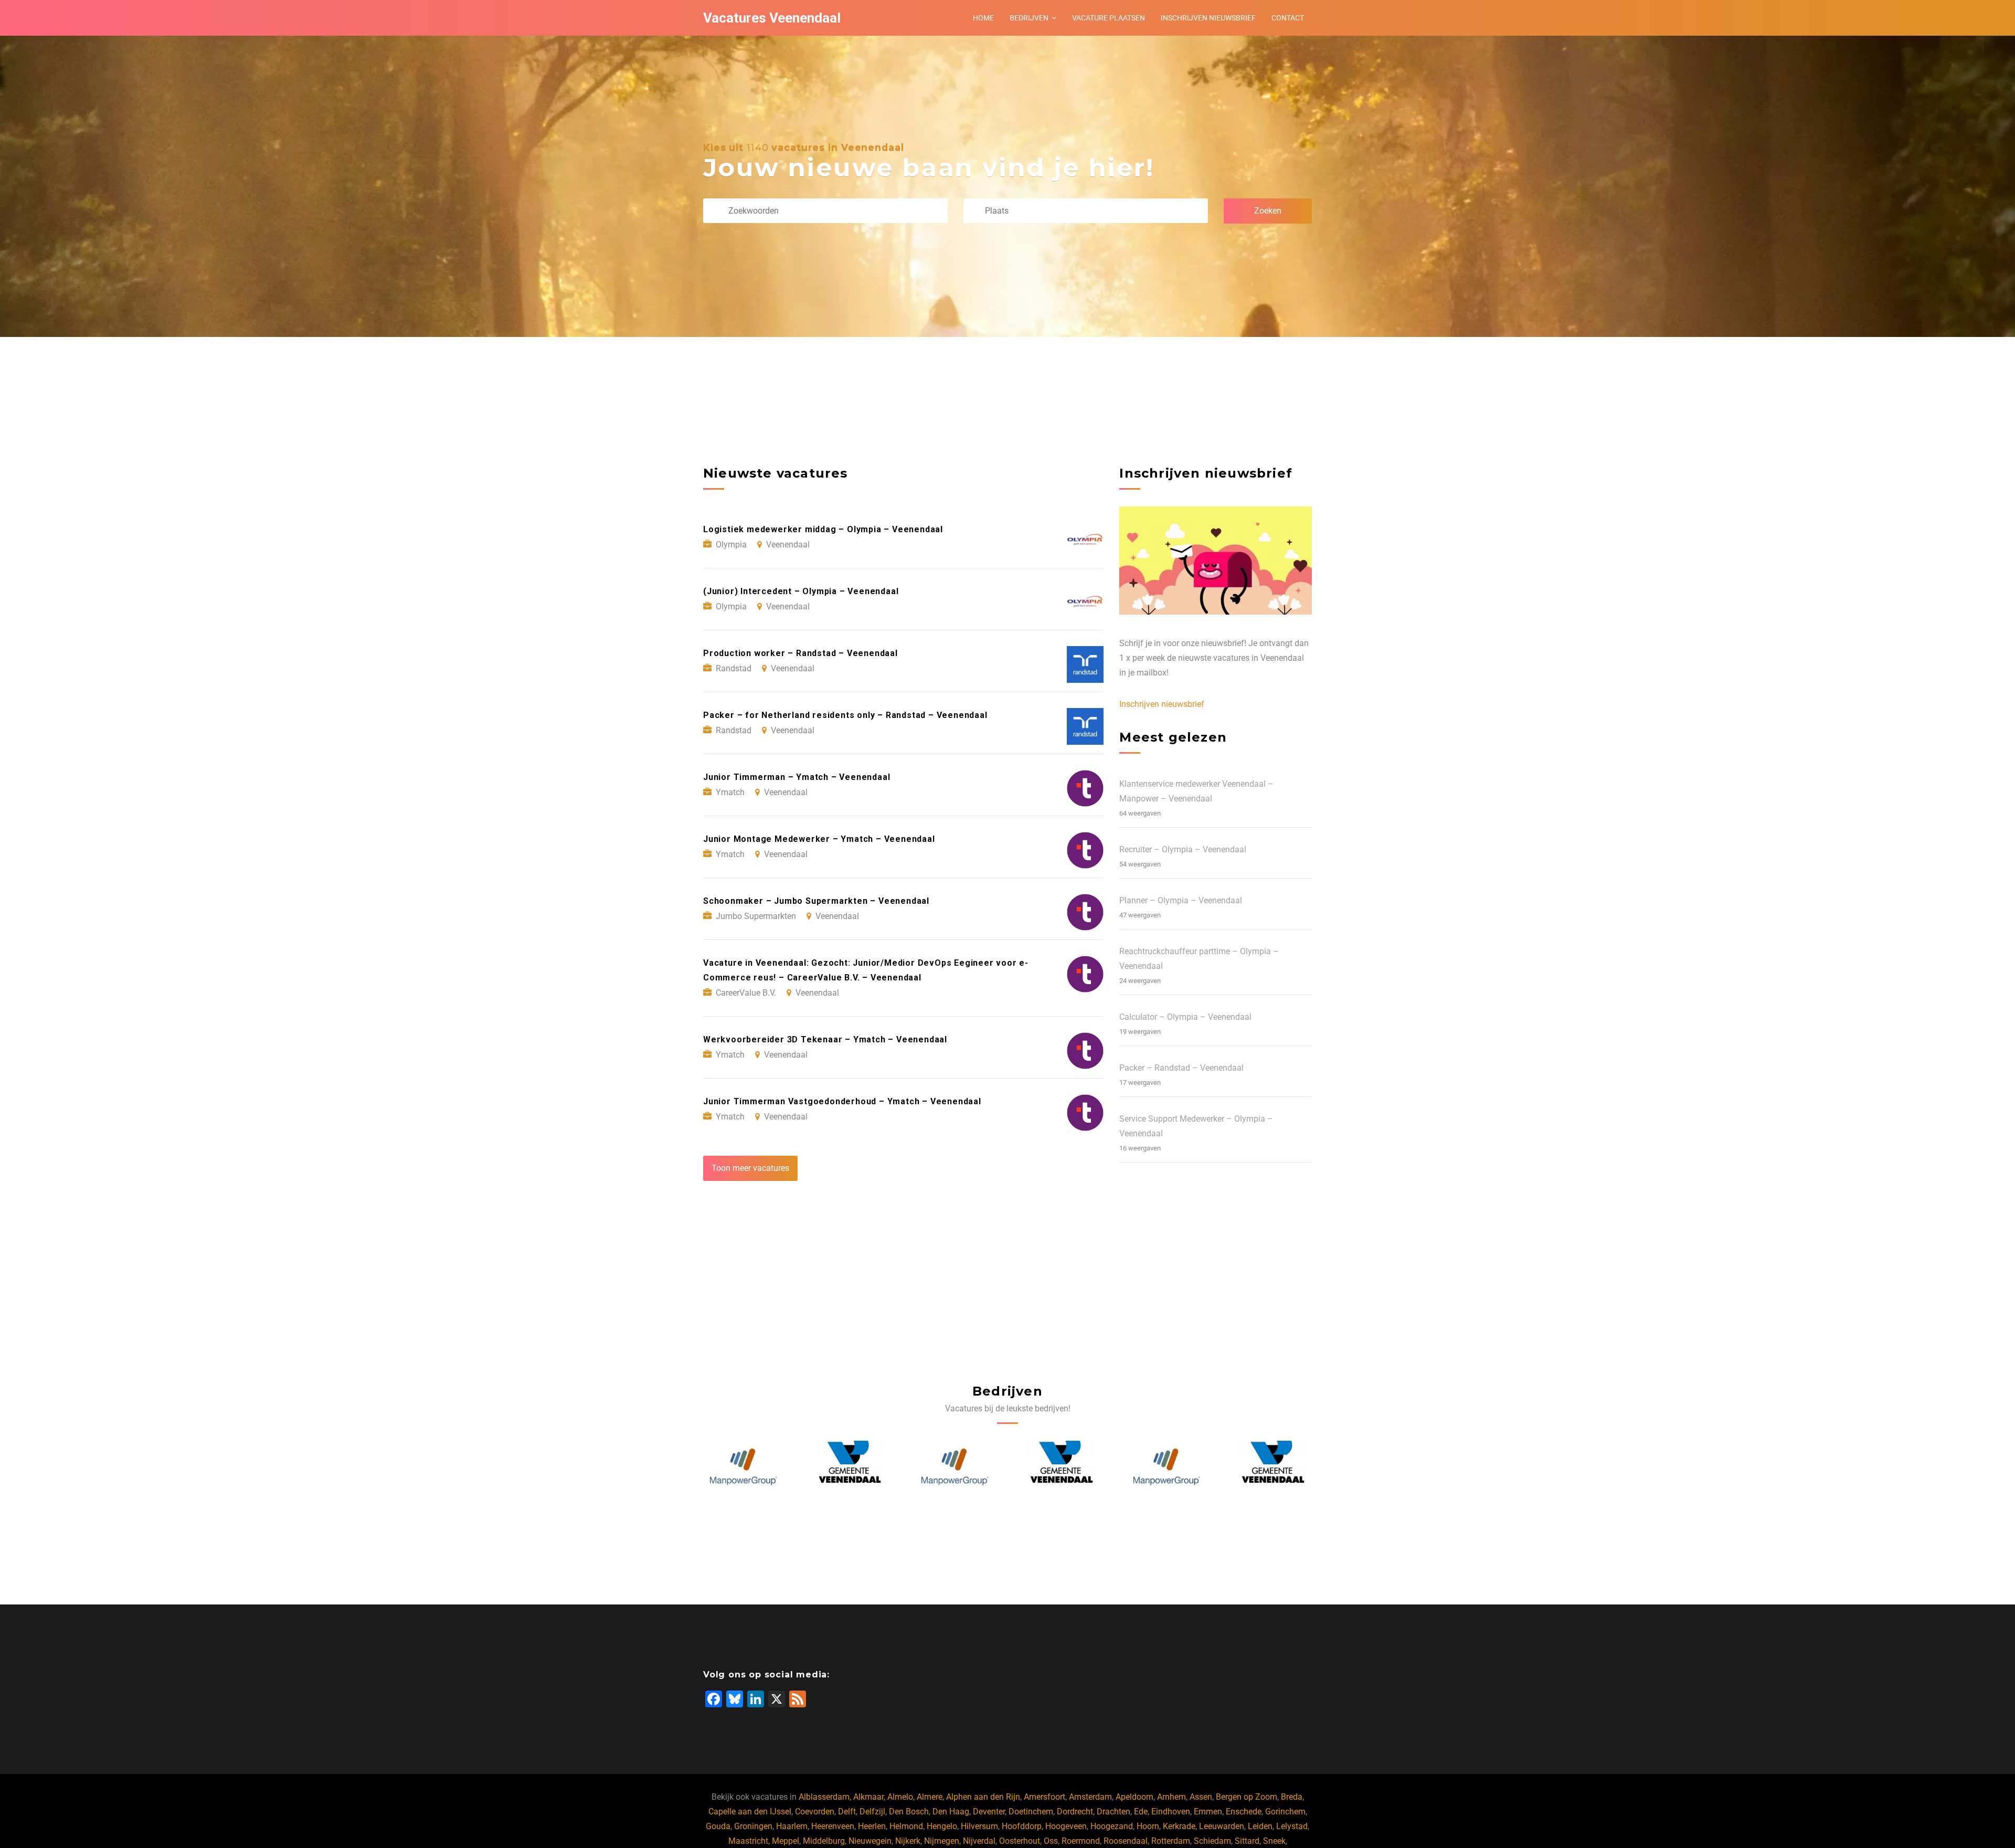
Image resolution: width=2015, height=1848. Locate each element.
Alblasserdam (824, 1797)
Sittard (1247, 1841)
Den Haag (951, 1812)
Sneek (1274, 1841)
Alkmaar (868, 1797)
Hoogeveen (1066, 1826)
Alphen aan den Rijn (983, 1797)
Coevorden (815, 1812)
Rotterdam (1171, 1841)
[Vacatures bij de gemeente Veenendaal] (744, 1467)
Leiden (1260, 1826)
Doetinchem (1031, 1812)
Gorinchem (1285, 1812)
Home (983, 18)
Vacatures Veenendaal (772, 18)
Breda (1292, 1797)
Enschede (1244, 1812)
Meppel (786, 1841)
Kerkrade (1179, 1826)
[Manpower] (849, 1467)
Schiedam (1212, 1841)
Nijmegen (942, 1841)
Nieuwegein (870, 1841)
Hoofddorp (1022, 1826)
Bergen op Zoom (1247, 1797)
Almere (930, 1797)
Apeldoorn (1134, 1797)
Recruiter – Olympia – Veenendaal (1183, 849)
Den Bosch (909, 1812)
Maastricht (748, 1841)
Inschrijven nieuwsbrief (1208, 18)
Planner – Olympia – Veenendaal (1181, 900)
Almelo (900, 1797)
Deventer (989, 1812)
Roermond (1081, 1841)
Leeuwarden (1222, 1826)
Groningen (753, 1826)
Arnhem (1171, 1797)
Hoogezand (1112, 1826)
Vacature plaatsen (1109, 18)
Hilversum (979, 1826)
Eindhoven (1171, 1812)
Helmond (906, 1826)
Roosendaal (1126, 1841)
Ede (1141, 1812)
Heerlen (872, 1826)
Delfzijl (872, 1812)
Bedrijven (1029, 18)
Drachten (1113, 1812)
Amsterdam (1090, 1797)
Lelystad (1292, 1826)
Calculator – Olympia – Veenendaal (1185, 1017)
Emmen (1208, 1812)
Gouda (718, 1826)
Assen (1201, 1797)
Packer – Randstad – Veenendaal (1181, 1068)
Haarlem (792, 1826)
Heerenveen (833, 1826)
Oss (1051, 1841)
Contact (1288, 18)
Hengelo (942, 1826)
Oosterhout (1020, 1841)
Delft (847, 1812)
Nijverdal (979, 1841)
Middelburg (824, 1841)
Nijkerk (908, 1841)
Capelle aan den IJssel (750, 1812)
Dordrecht (1075, 1812)
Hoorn (1148, 1826)
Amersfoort (1044, 1797)
